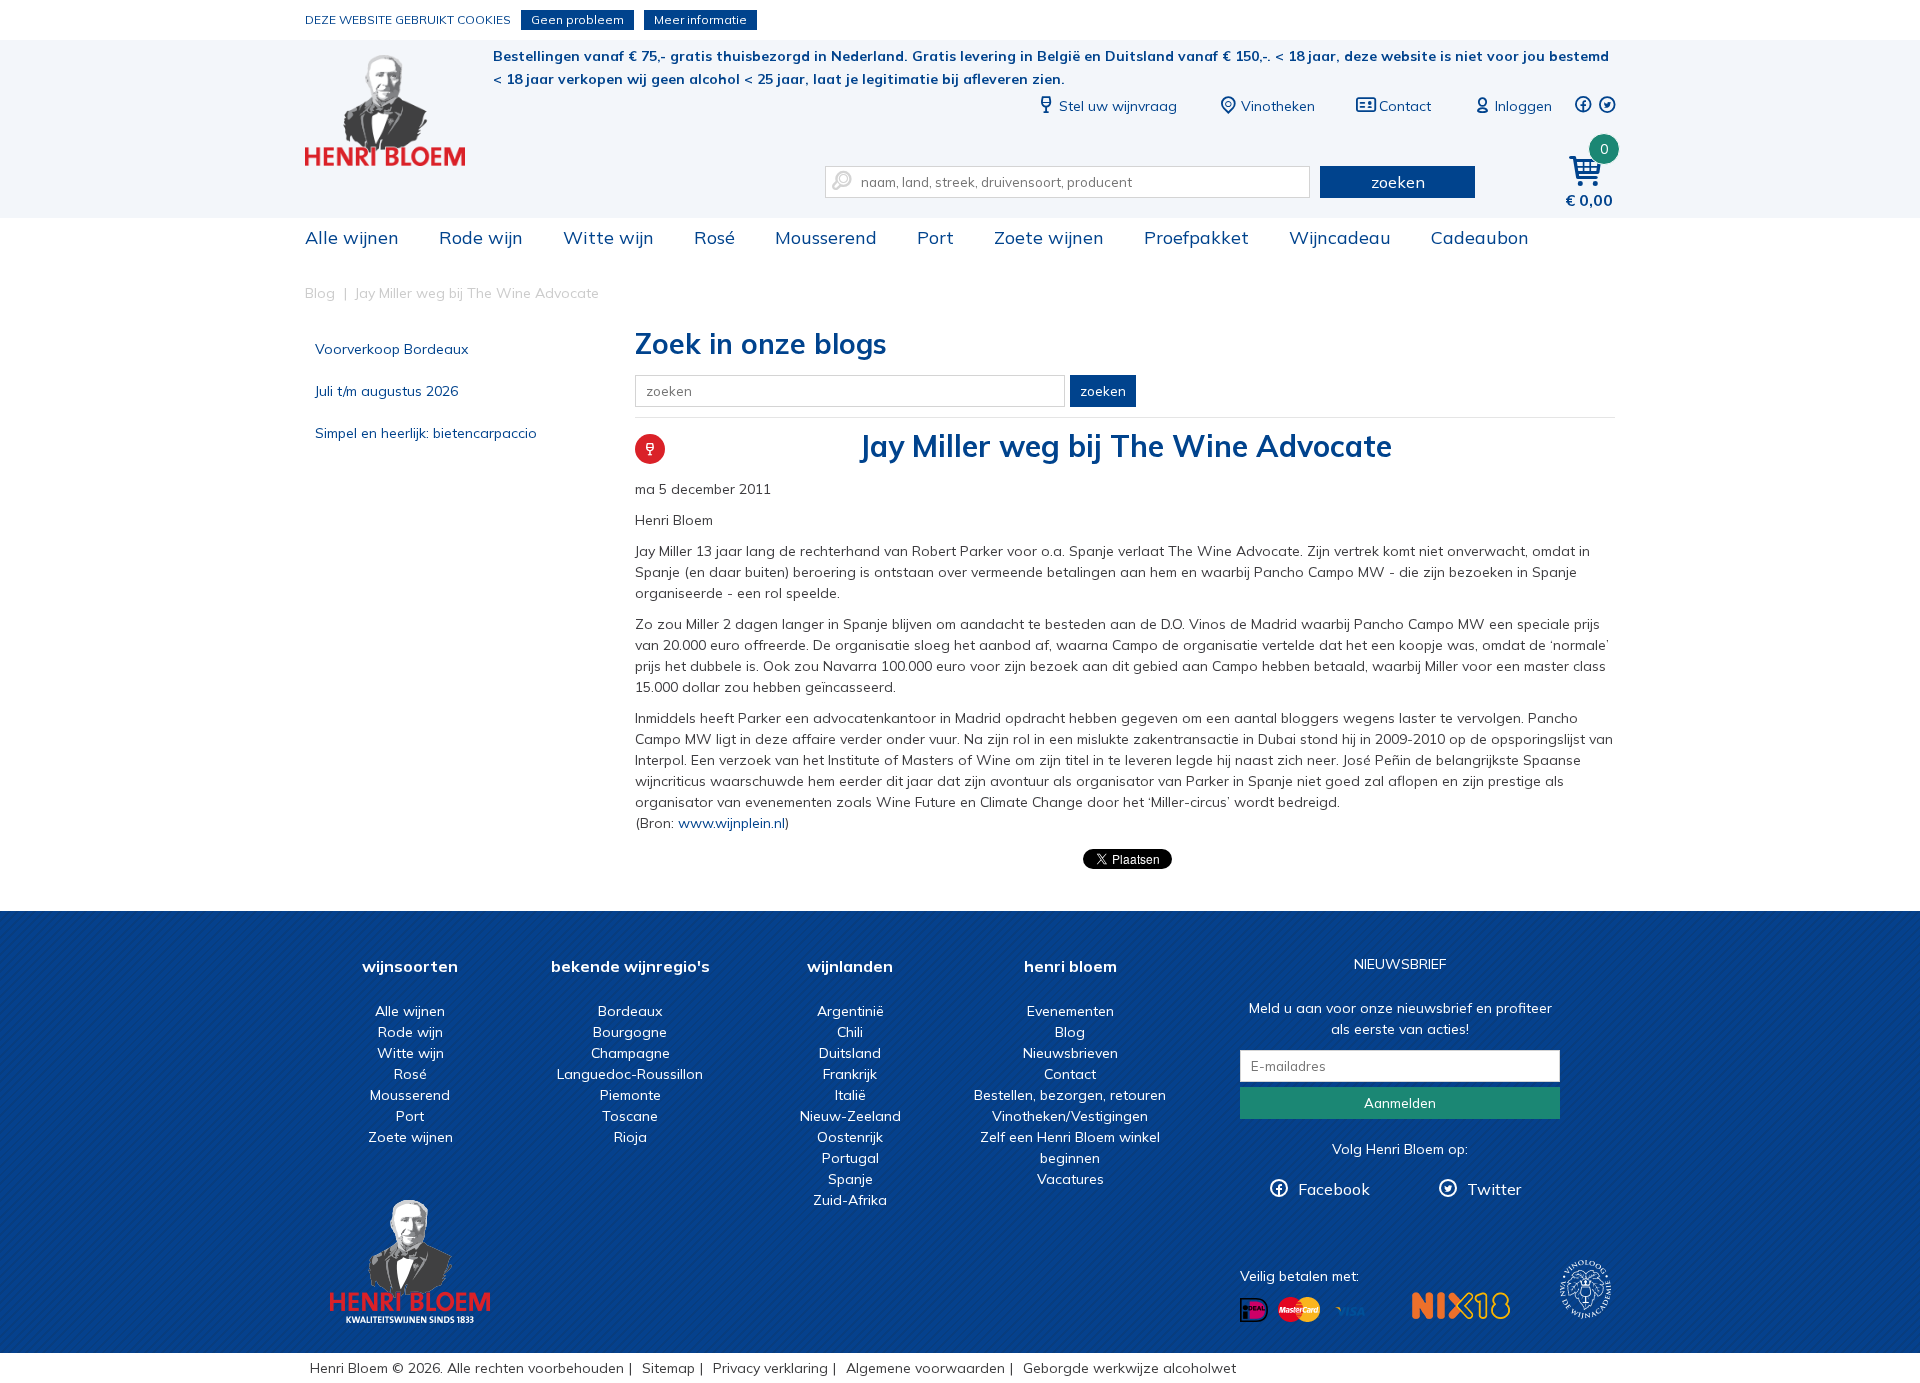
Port (935, 237)
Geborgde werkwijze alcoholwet (1129, 1368)
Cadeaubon (1480, 237)
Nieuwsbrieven (1070, 1053)
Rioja (630, 1137)
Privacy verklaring (770, 1368)
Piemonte (630, 1095)
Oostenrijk (850, 1137)
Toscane (630, 1116)
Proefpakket (1196, 237)
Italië (850, 1095)
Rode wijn (481, 237)
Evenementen (1070, 1011)
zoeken (1398, 182)
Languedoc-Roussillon (630, 1074)
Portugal (850, 1158)
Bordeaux (630, 1011)
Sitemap (668, 1368)
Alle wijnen (352, 237)
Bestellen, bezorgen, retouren (1070, 1095)
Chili (850, 1032)
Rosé (714, 237)
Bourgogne (630, 1032)
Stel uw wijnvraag (1118, 106)
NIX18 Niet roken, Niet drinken (1461, 1305)
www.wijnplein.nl (731, 823)
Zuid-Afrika (850, 1200)
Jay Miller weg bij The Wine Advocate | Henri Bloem (399, 110)
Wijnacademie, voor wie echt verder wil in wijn (1585, 1289)
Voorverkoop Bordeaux (391, 349)
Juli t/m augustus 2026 (386, 391)
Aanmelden (1400, 1103)
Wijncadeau (1340, 237)
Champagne (630, 1053)
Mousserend (826, 237)
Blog (1070, 1032)
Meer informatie (700, 19)
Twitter (1494, 1189)
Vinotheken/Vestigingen (1070, 1116)
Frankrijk (850, 1074)
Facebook (1334, 1189)
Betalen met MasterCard (1299, 1310)
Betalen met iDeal (1254, 1310)
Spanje (850, 1179)
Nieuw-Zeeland (850, 1116)
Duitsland (850, 1053)
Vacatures (1070, 1179)
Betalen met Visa (1350, 1311)
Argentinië (850, 1011)
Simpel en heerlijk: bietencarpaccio (426, 433)
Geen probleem (577, 19)
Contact (1405, 106)
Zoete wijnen (1049, 237)
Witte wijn (608, 237)
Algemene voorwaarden (925, 1368)
